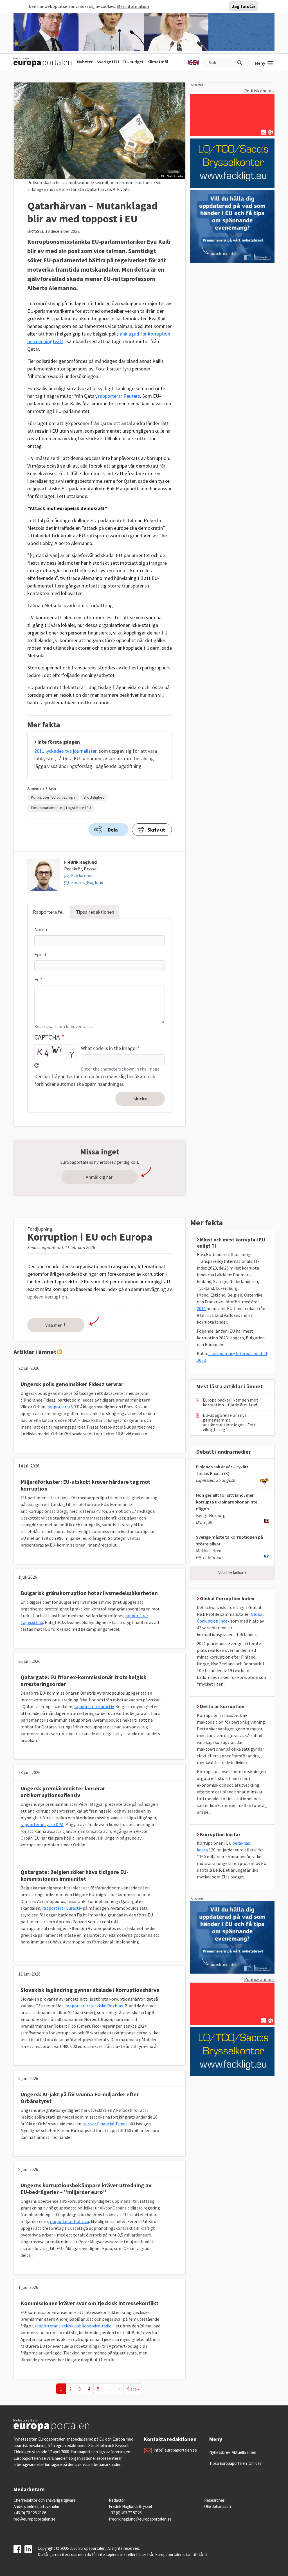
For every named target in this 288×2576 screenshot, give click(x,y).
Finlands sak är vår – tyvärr (222, 1467)
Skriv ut (156, 830)
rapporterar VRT (63, 1407)
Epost (40, 954)
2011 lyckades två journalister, (66, 751)
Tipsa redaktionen (95, 912)
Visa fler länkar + (232, 1573)
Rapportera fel (48, 912)
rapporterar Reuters (119, 396)
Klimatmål (158, 62)
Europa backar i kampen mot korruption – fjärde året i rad (230, 1402)
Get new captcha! (37, 1065)
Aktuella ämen (244, 2452)
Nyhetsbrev (220, 2452)
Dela (113, 830)
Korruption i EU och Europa (53, 797)
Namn (41, 929)
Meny (260, 63)
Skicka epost (83, 875)
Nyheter (85, 62)
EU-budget (133, 62)
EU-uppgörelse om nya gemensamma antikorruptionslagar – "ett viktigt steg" (229, 1422)
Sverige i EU (108, 62)
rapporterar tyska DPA (42, 1824)
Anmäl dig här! (100, 1177)
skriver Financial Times (105, 2124)
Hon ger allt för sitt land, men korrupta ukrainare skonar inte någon (227, 1502)
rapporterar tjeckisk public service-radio (73, 2326)
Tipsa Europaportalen (228, 2463)
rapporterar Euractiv (94, 1706)
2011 (201, 1308)
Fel (37, 979)
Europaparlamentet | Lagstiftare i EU (61, 808)
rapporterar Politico (69, 2221)
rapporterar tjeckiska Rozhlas (94, 2006)
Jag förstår (244, 6)
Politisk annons (259, 91)
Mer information (133, 6)
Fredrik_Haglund (87, 882)
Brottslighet (94, 797)
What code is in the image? (109, 1048)
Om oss (255, 2463)
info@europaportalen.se (175, 2450)
